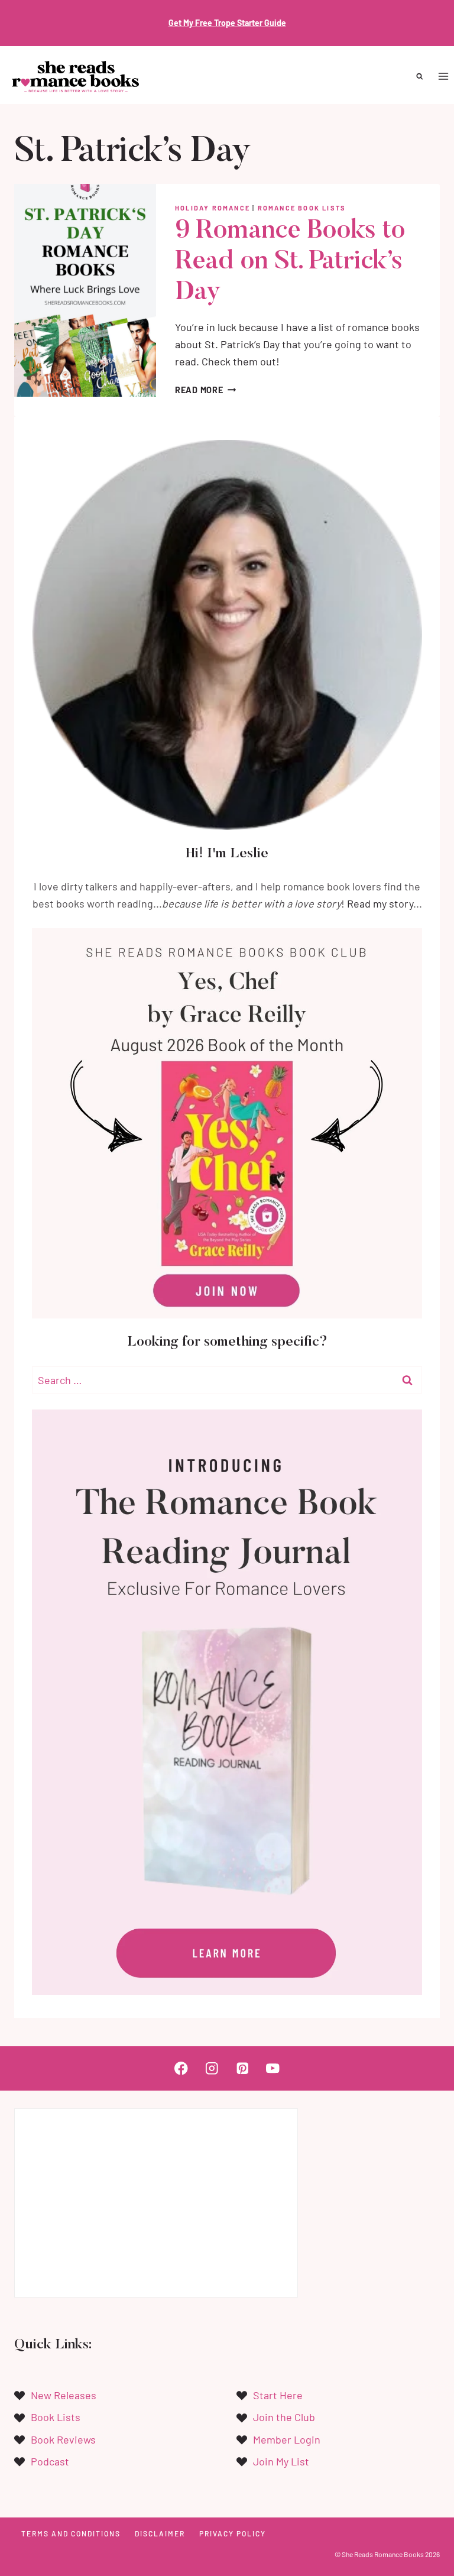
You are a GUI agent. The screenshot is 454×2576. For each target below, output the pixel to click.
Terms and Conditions (71, 2533)
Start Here (278, 2395)
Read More (205, 390)
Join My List (281, 2461)
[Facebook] (181, 2068)
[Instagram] (212, 2068)
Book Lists (56, 2417)
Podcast (50, 2461)
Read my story (380, 903)
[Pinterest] (242, 2068)
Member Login (287, 2439)
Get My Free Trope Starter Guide (227, 23)
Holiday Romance (213, 208)
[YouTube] (273, 2068)
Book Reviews (63, 2439)
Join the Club (284, 2417)
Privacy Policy (233, 2533)
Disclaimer (160, 2533)
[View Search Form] (420, 77)
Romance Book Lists (302, 208)
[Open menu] (443, 77)
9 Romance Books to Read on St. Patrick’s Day (290, 262)
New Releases (64, 2395)
